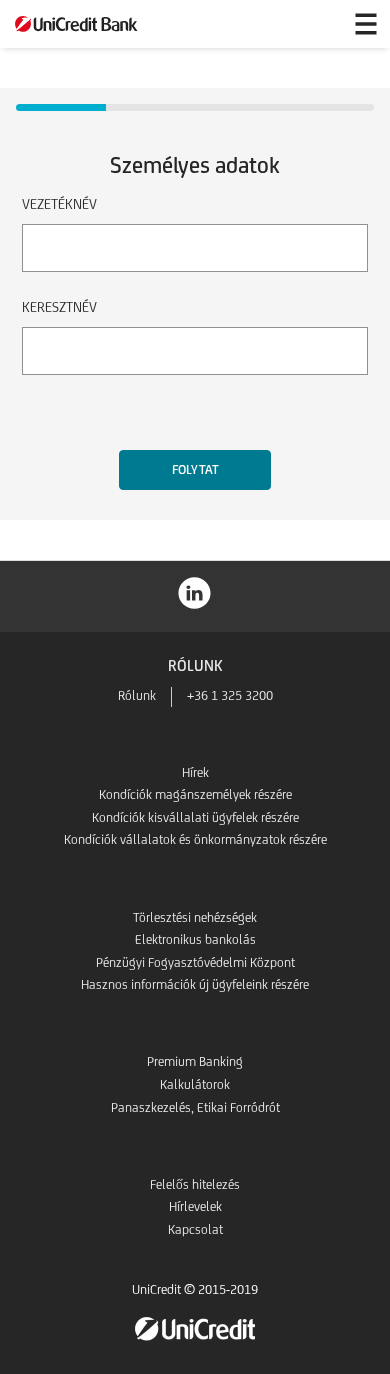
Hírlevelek (195, 1206)
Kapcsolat (195, 1229)
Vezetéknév (59, 204)
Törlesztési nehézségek (195, 917)
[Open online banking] (318, 24)
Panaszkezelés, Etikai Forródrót (195, 1107)
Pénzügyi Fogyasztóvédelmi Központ (195, 962)
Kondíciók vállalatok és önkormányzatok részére (195, 839)
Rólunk (137, 695)
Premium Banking (195, 1061)
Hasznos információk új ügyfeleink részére (195, 984)
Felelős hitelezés (195, 1184)
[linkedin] (195, 591)
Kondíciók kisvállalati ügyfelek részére (195, 817)
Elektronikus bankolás (195, 939)
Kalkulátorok (195, 1084)
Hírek (195, 772)
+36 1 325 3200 (230, 695)
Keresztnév (59, 307)
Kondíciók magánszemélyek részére (195, 794)
